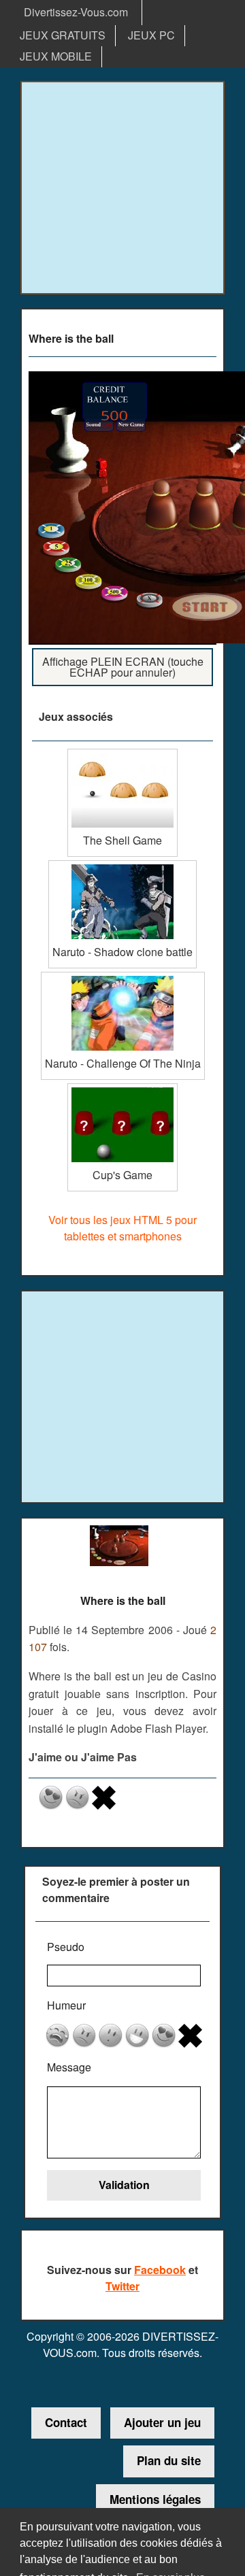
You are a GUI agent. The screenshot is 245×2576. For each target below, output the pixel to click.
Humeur (66, 2005)
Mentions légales (155, 2499)
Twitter (122, 2286)
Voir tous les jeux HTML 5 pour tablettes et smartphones (122, 1228)
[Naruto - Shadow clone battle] (122, 865)
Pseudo (66, 1947)
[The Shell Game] (122, 754)
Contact (66, 2422)
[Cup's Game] (122, 1088)
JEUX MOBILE (56, 56)
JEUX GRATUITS (63, 35)
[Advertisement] (122, 188)
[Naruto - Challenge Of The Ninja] (123, 977)
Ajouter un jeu (162, 2422)
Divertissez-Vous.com (76, 12)
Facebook (160, 2270)
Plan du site (169, 2460)
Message (69, 2067)
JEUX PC (151, 35)
